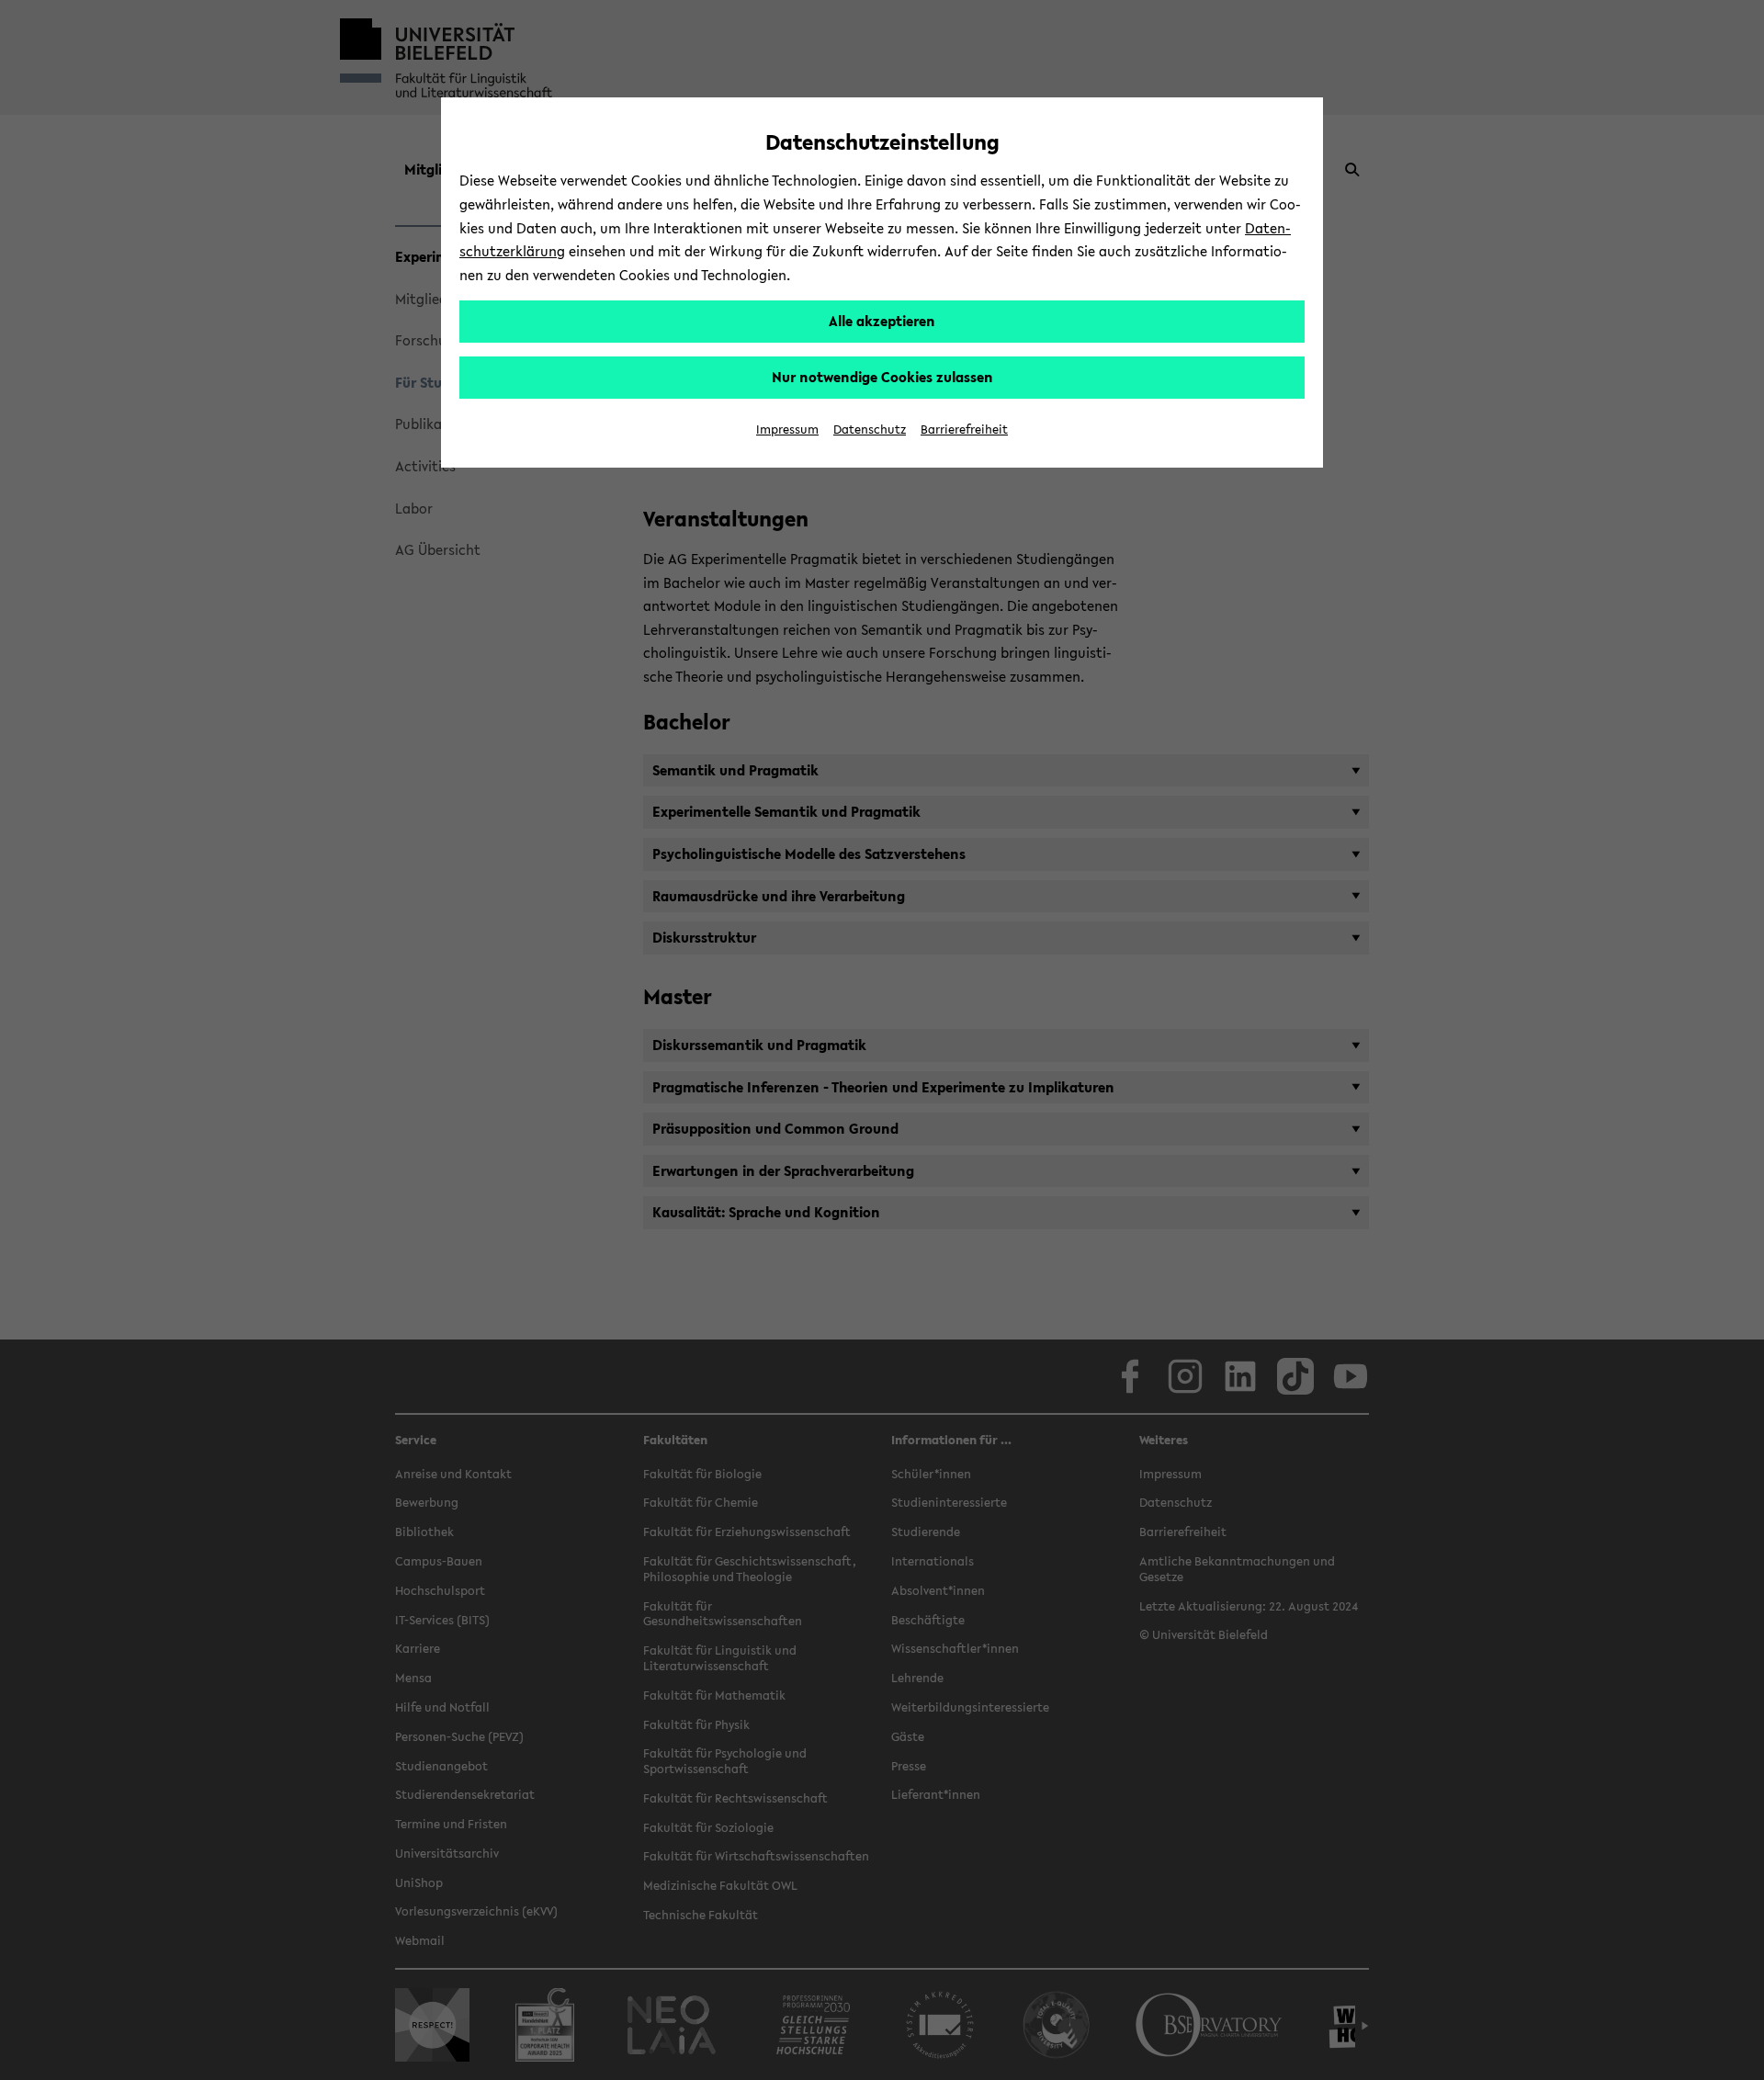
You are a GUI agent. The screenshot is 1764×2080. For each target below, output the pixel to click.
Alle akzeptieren (882, 321)
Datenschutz (870, 430)
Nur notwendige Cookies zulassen (882, 377)
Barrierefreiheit (964, 430)
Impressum (787, 430)
